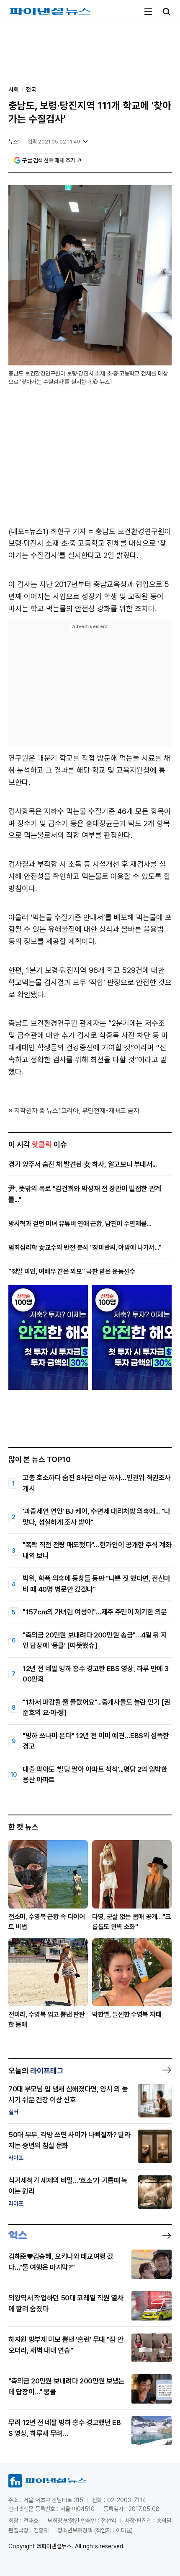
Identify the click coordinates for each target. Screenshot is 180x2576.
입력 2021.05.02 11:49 (54, 142)
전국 (31, 89)
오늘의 (36, 2071)
